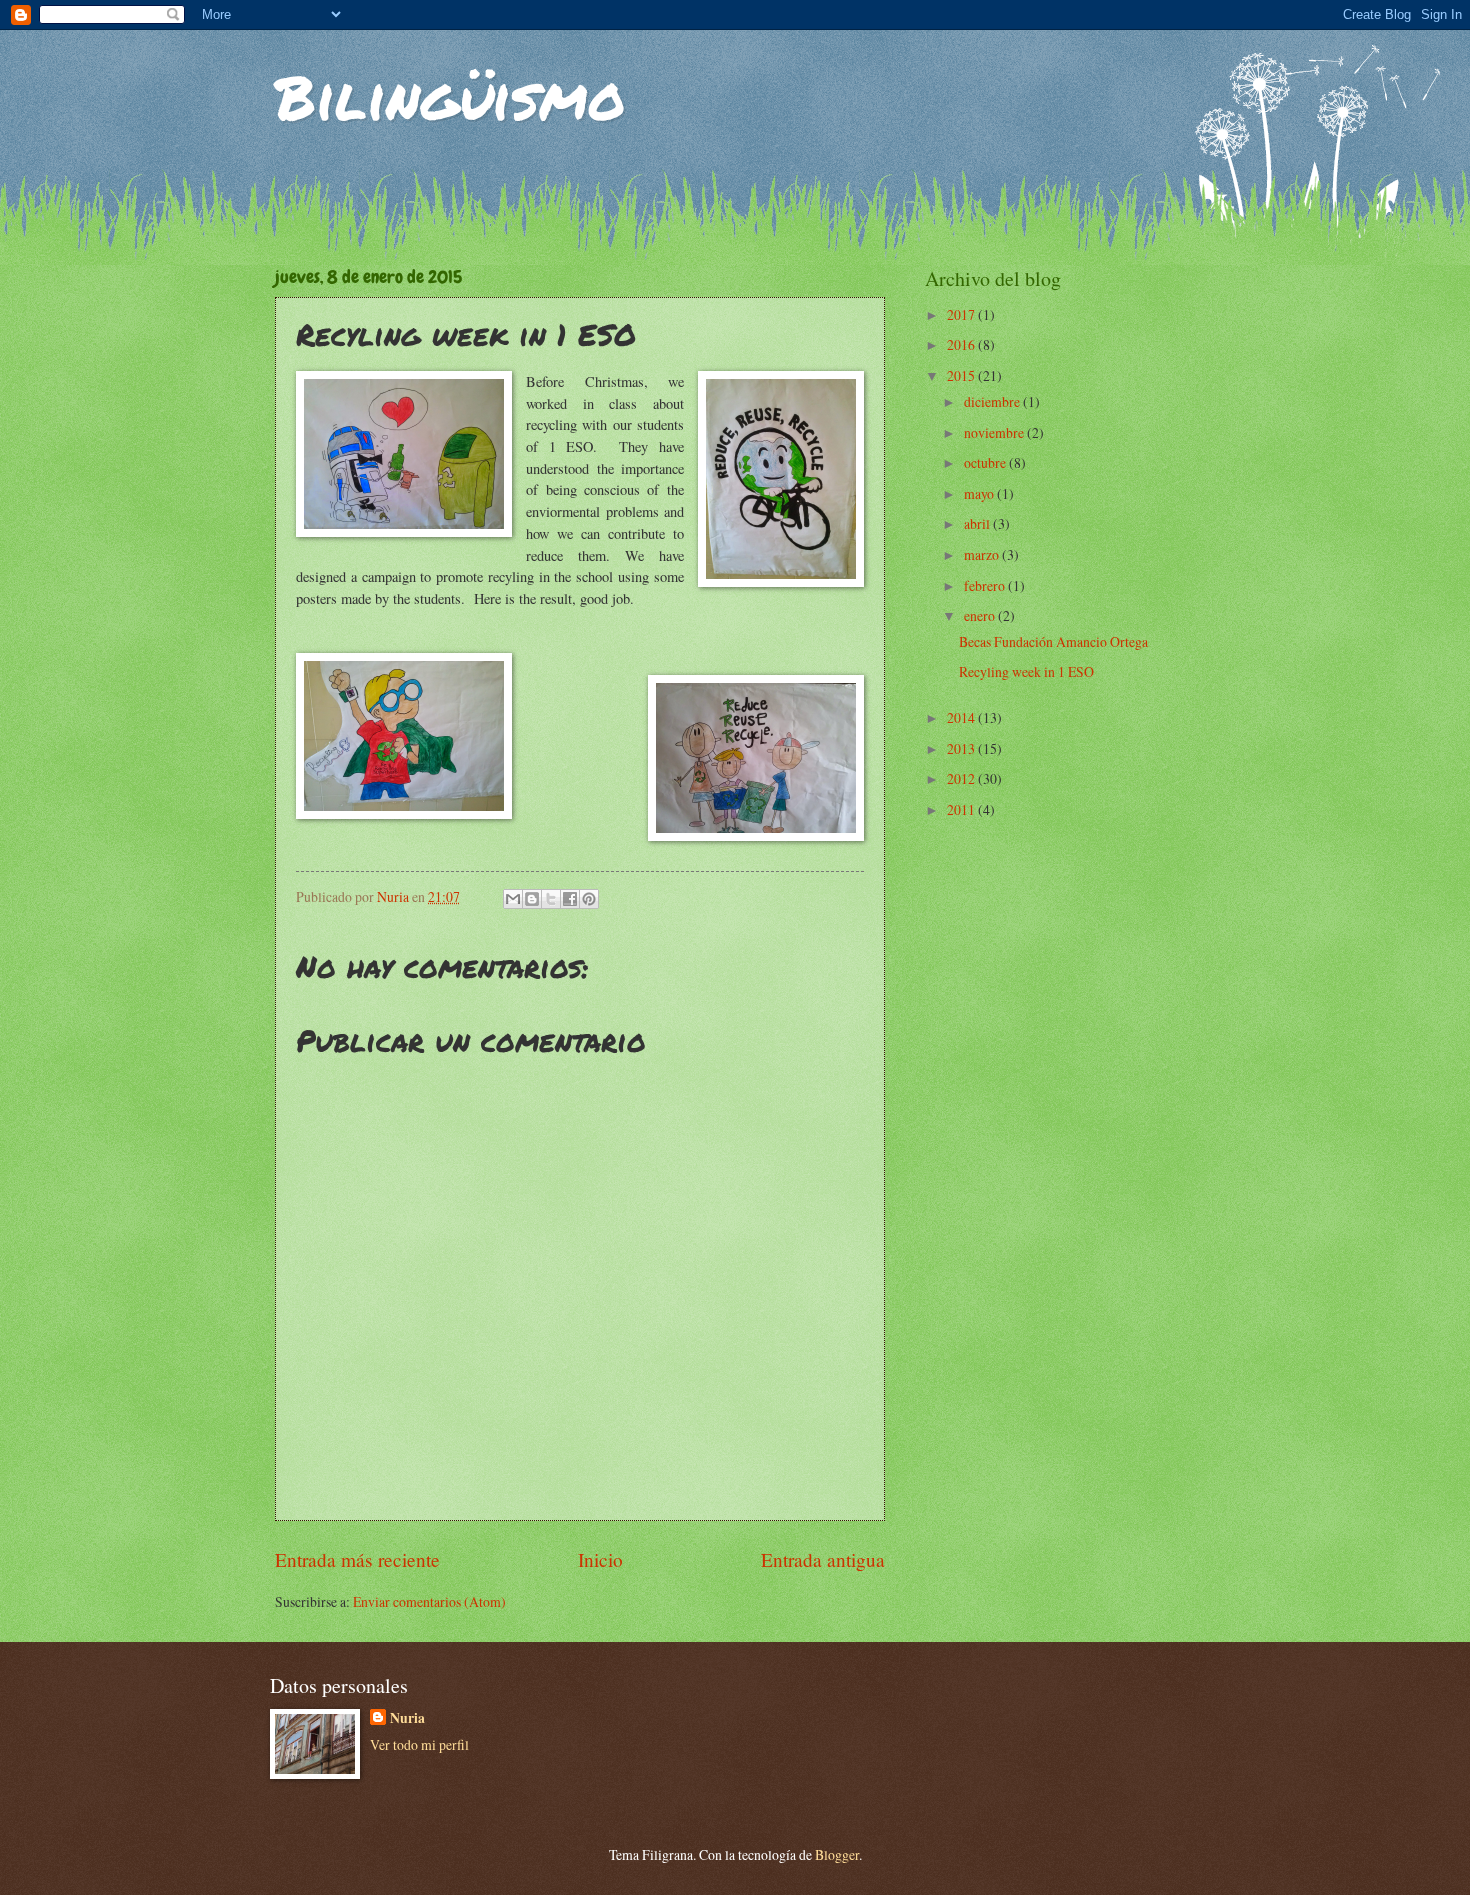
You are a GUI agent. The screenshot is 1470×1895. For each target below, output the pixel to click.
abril (978, 523)
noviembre (995, 432)
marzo (983, 554)
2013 (962, 748)
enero (981, 615)
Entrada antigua (823, 1559)
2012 (962, 778)
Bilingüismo (450, 96)
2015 (962, 375)
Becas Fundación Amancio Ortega (1053, 641)
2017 (962, 314)
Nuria (407, 1718)
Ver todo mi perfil (419, 1744)
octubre (986, 462)
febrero (986, 585)
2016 (962, 344)
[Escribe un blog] (532, 899)
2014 (962, 717)
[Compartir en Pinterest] (589, 899)
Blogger (837, 1854)
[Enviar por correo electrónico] (513, 899)
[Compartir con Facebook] (570, 899)
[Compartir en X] (551, 899)
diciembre (993, 401)
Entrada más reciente (357, 1559)
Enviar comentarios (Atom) (429, 1601)
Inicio (600, 1559)
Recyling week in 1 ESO (1026, 671)
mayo (980, 493)
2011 (962, 809)
